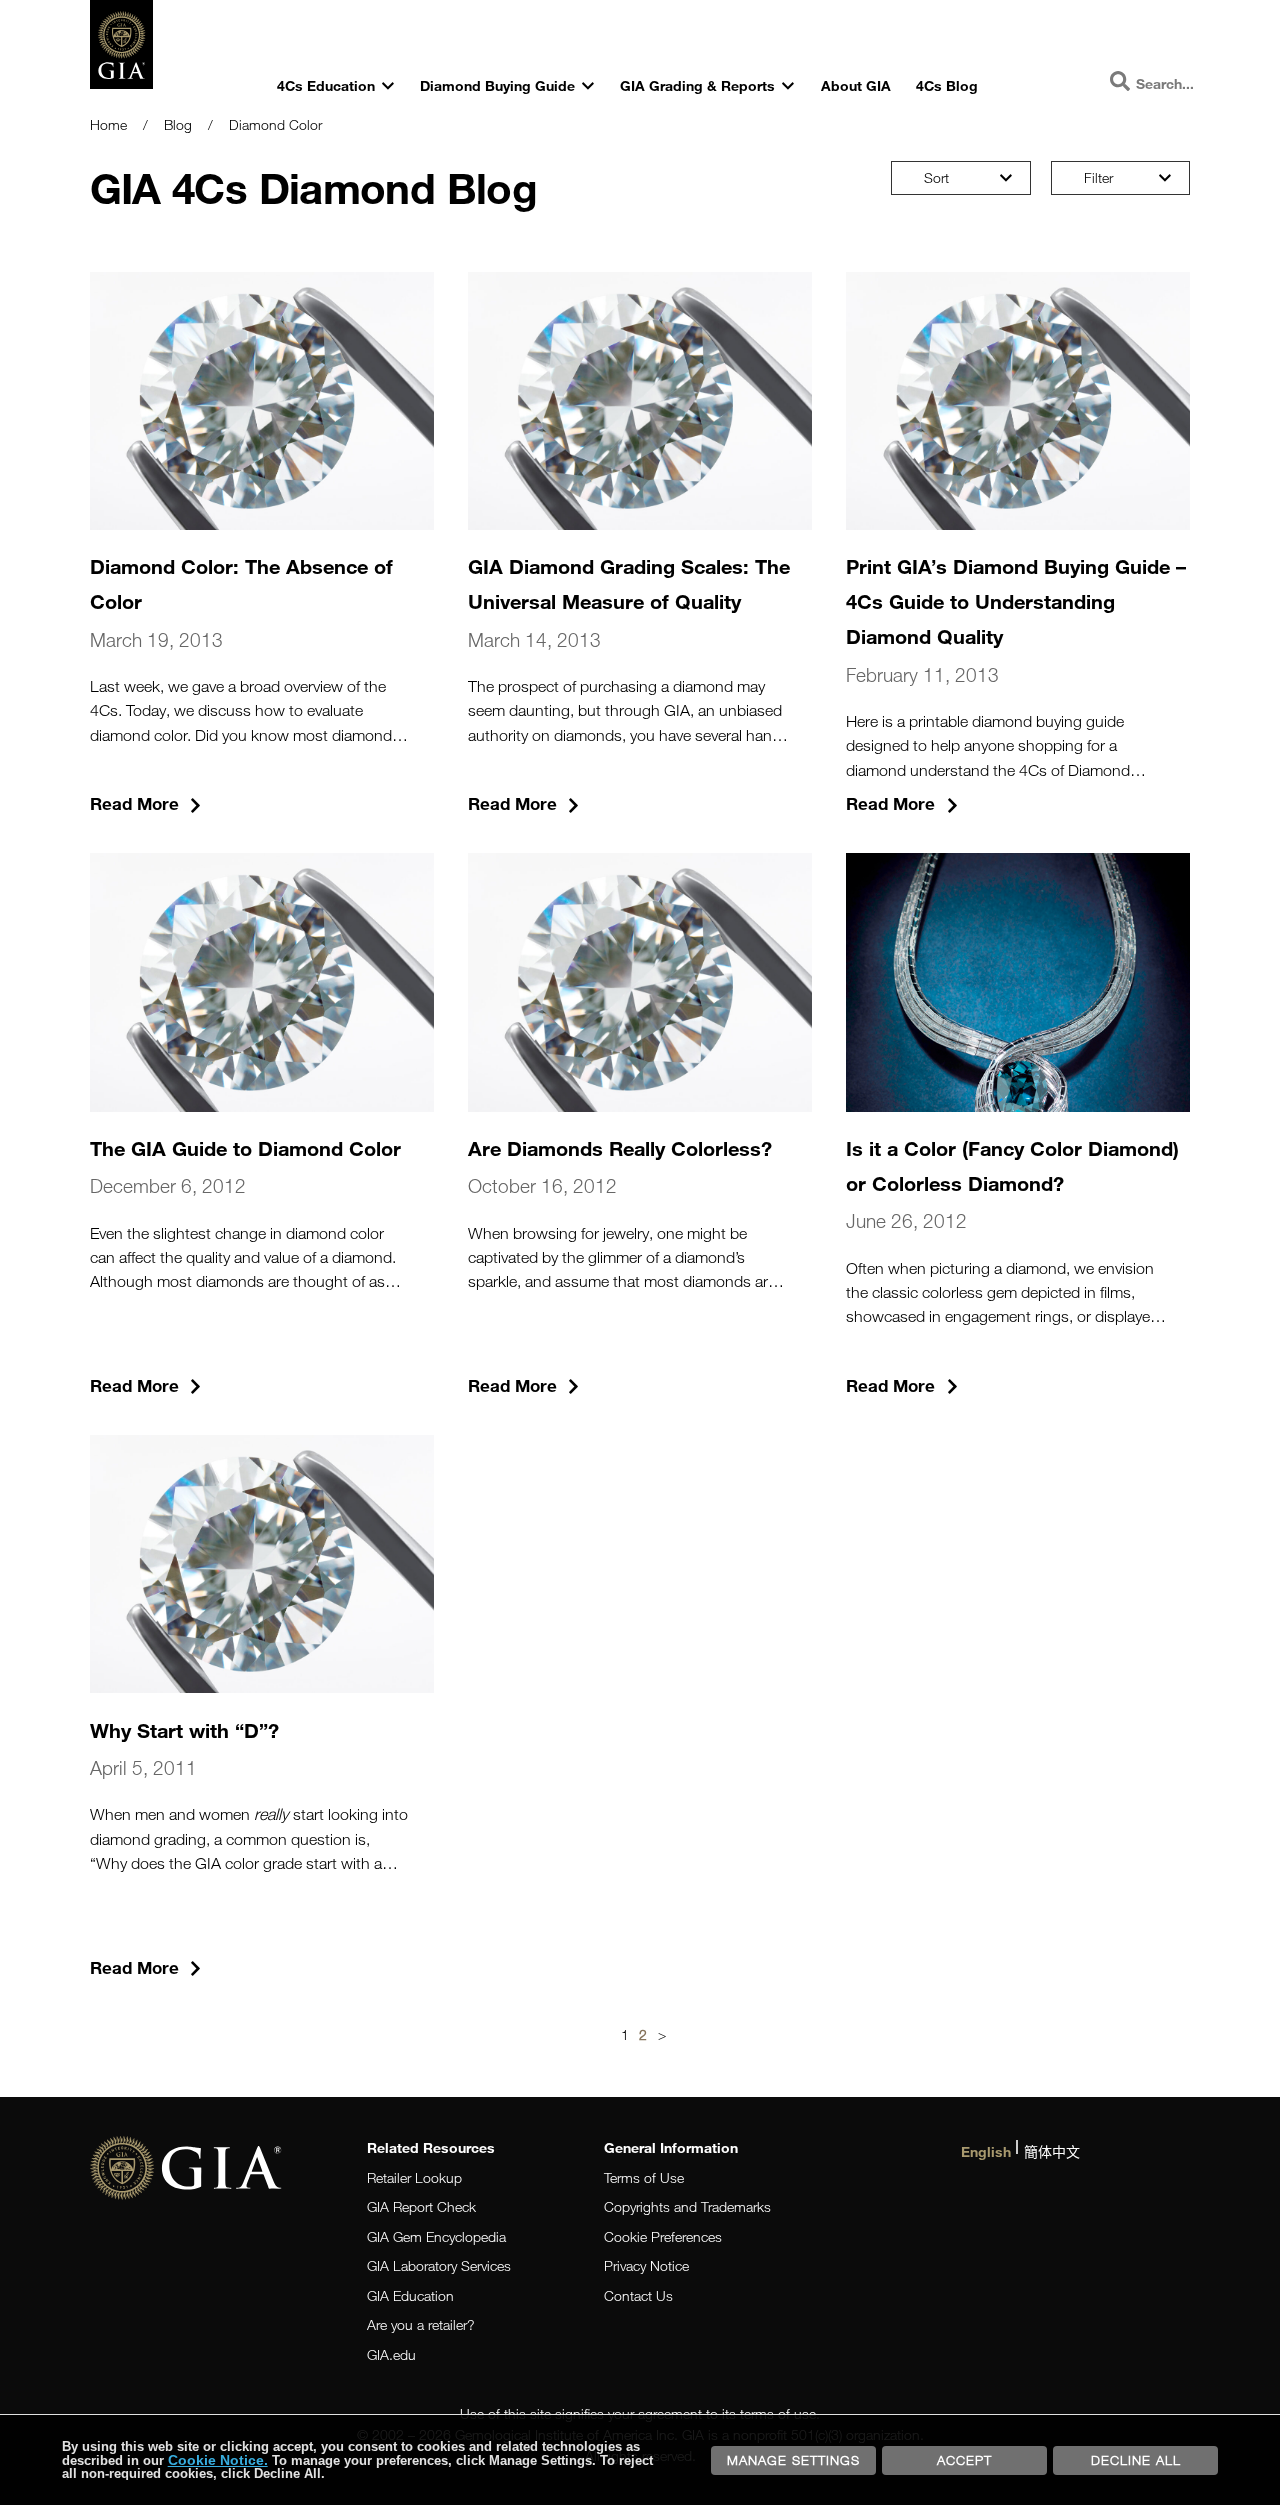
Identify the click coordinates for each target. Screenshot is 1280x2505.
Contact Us (638, 2295)
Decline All (1136, 2460)
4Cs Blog (947, 85)
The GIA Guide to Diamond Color (245, 1148)
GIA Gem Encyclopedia (436, 2236)
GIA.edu (391, 2354)
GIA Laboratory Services (439, 2265)
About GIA (856, 85)
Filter (1098, 177)
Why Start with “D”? (184, 1730)
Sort (936, 177)
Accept (964, 2460)
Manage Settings (793, 2460)
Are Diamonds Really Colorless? (620, 1148)
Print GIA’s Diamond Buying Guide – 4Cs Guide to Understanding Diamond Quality (1016, 601)
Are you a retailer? (421, 2324)
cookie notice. (218, 2460)
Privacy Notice (646, 2265)
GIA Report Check (421, 2206)
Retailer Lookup (414, 2177)
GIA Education (410, 2295)
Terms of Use (644, 2177)
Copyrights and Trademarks (687, 2206)
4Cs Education (326, 85)
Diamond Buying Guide (497, 85)
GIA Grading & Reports (697, 85)
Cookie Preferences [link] (663, 2236)
